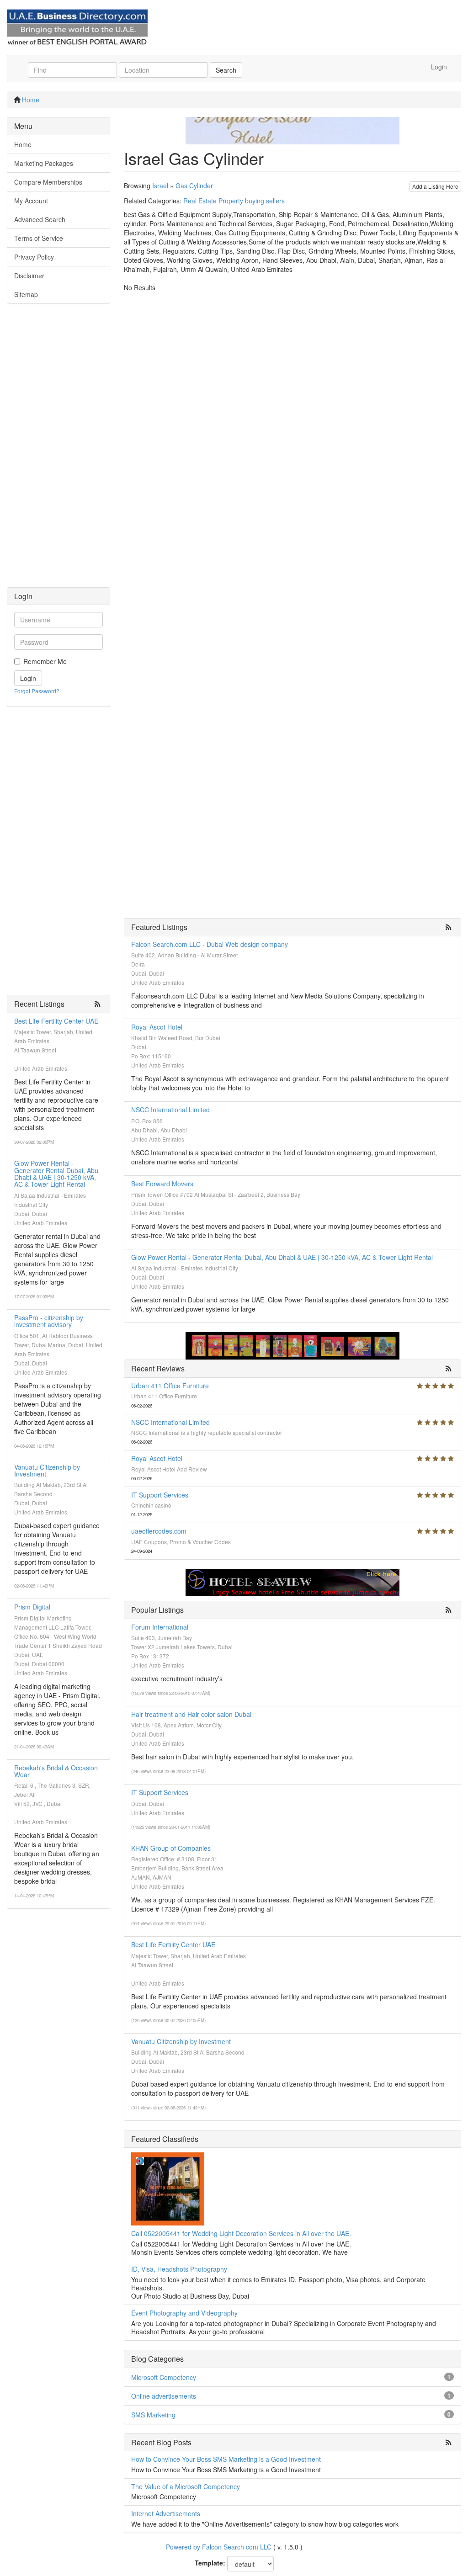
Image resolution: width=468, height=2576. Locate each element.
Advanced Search (40, 219)
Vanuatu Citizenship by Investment (47, 1470)
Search (226, 70)
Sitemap (26, 294)
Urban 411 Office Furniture (170, 1386)
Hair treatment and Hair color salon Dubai (191, 1714)
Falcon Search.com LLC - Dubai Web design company (210, 944)
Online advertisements (164, 2396)
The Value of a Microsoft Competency (186, 2486)
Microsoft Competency (164, 2377)
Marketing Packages (44, 163)
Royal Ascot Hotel (157, 1027)
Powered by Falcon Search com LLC (219, 2547)
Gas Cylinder (194, 186)
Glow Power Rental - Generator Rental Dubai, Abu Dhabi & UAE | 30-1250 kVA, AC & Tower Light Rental (56, 1174)
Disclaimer (29, 276)
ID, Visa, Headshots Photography (179, 2269)
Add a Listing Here (435, 186)
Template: (210, 2563)
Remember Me (45, 661)
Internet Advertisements (166, 2513)
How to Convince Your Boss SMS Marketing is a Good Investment (226, 2459)
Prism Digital (32, 1607)
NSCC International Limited (170, 1110)
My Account (31, 201)
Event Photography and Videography (184, 2313)
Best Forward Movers (162, 1184)
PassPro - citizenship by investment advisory (49, 1321)
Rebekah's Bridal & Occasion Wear (56, 1771)
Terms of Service (39, 238)
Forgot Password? (37, 691)
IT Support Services (160, 1495)
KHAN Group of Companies (171, 1848)
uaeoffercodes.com (159, 1531)
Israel (160, 186)
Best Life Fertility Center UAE (56, 1021)
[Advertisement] (58, 450)
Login (439, 67)
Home (31, 100)
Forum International (160, 1627)
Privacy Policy (34, 257)
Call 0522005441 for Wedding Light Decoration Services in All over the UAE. (241, 2233)
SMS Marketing (153, 2415)
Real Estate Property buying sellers (234, 201)
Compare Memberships (48, 182)
